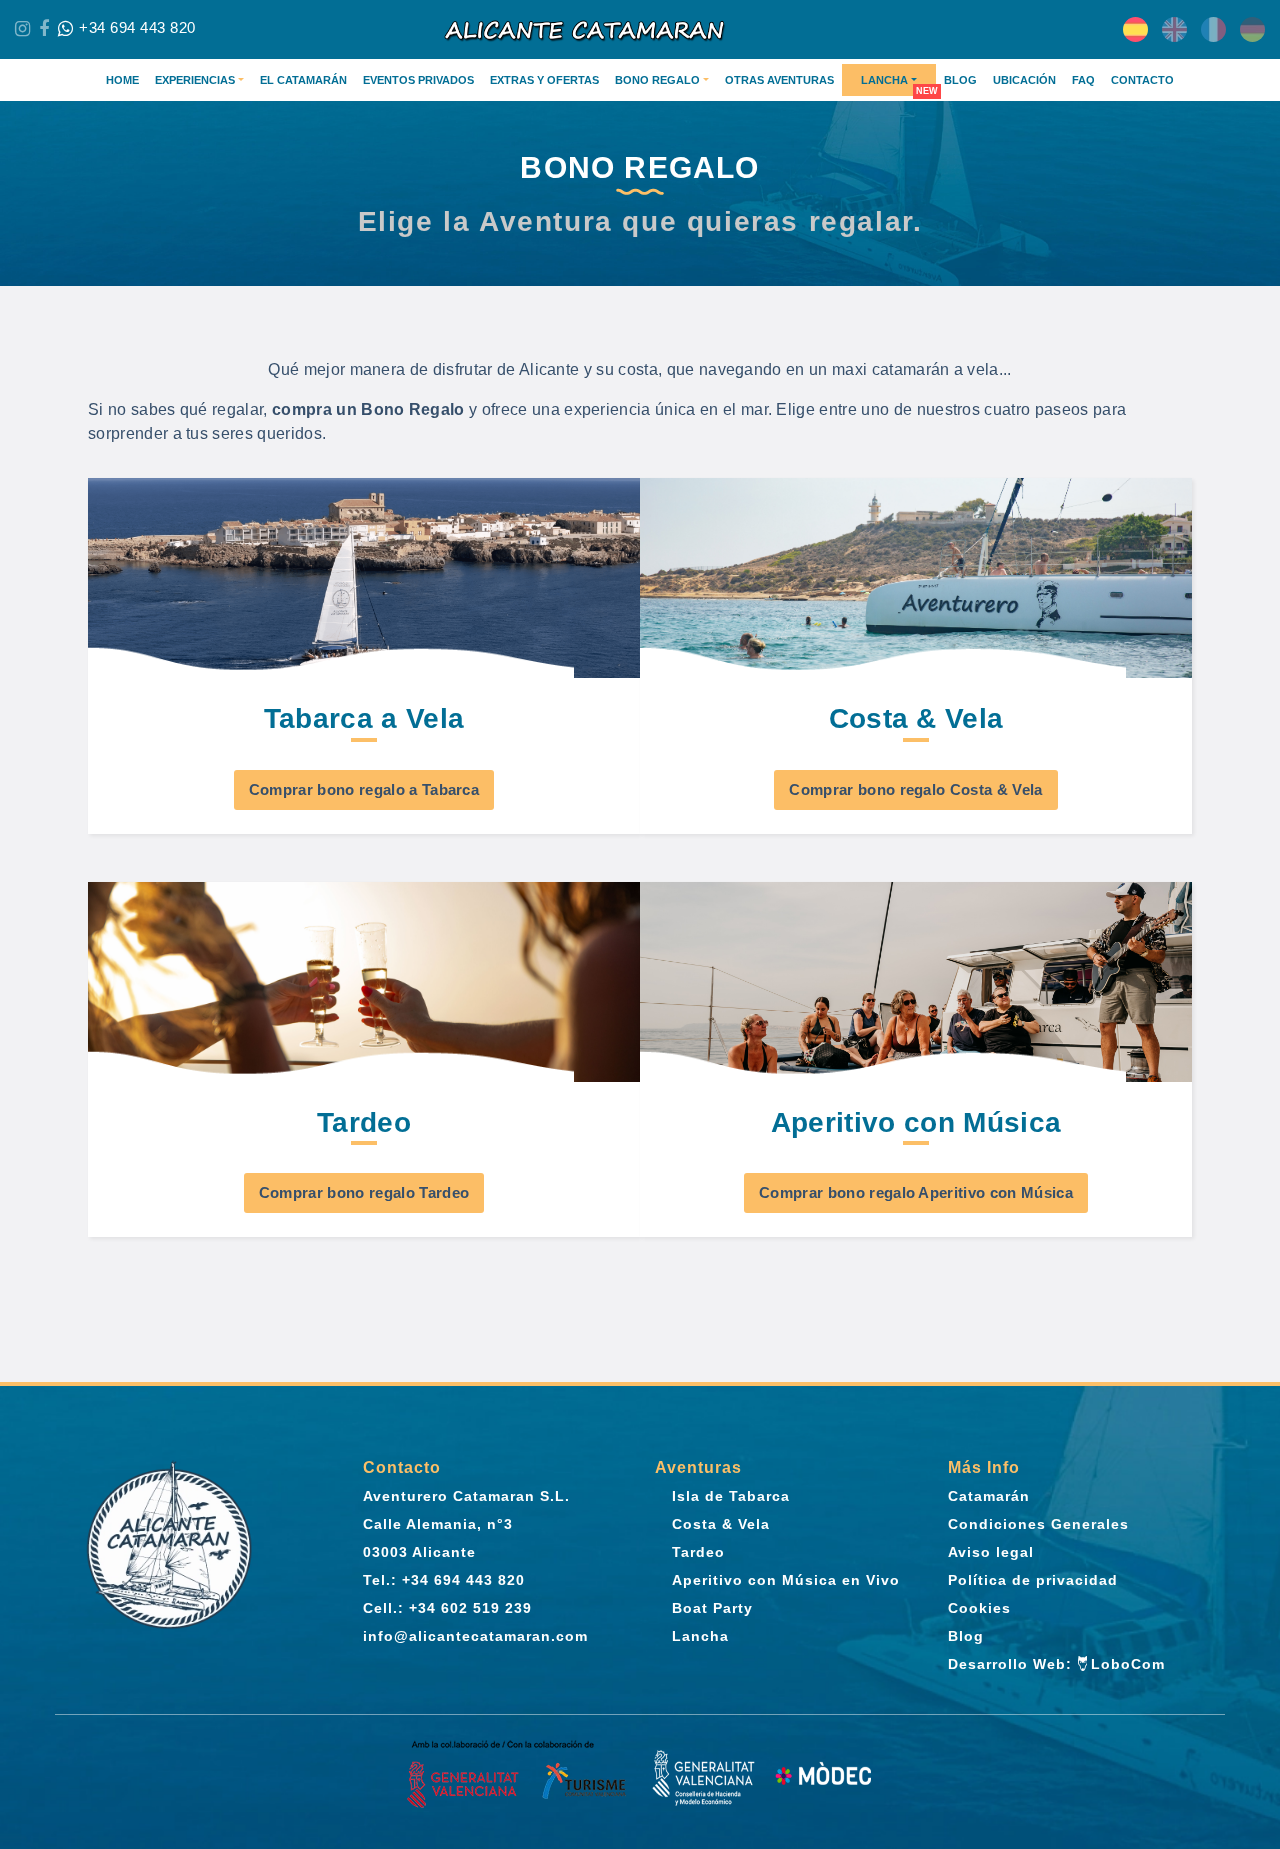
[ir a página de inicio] (640, 29)
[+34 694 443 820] (65, 29)
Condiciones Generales (1038, 1524)
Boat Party (712, 1608)
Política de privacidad (1033, 1580)
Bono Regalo (657, 80)
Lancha (884, 80)
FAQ (1083, 80)
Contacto (1142, 80)
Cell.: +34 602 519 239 (447, 1608)
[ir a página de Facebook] (44, 29)
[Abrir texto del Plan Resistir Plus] (762, 1776)
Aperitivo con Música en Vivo (786, 1580)
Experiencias (195, 80)
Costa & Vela (721, 1524)
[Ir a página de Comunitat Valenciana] (518, 1776)
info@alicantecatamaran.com (475, 1636)
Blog (960, 80)
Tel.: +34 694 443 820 (444, 1580)
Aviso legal (991, 1552)
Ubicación (1024, 80)
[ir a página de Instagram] (22, 29)
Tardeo (698, 1552)
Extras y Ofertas (544, 80)
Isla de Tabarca (731, 1496)
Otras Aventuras (779, 80)
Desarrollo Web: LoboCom (1057, 1664)
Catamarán (989, 1496)
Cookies (979, 1608)
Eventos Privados (418, 80)
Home (122, 80)
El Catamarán (303, 80)
